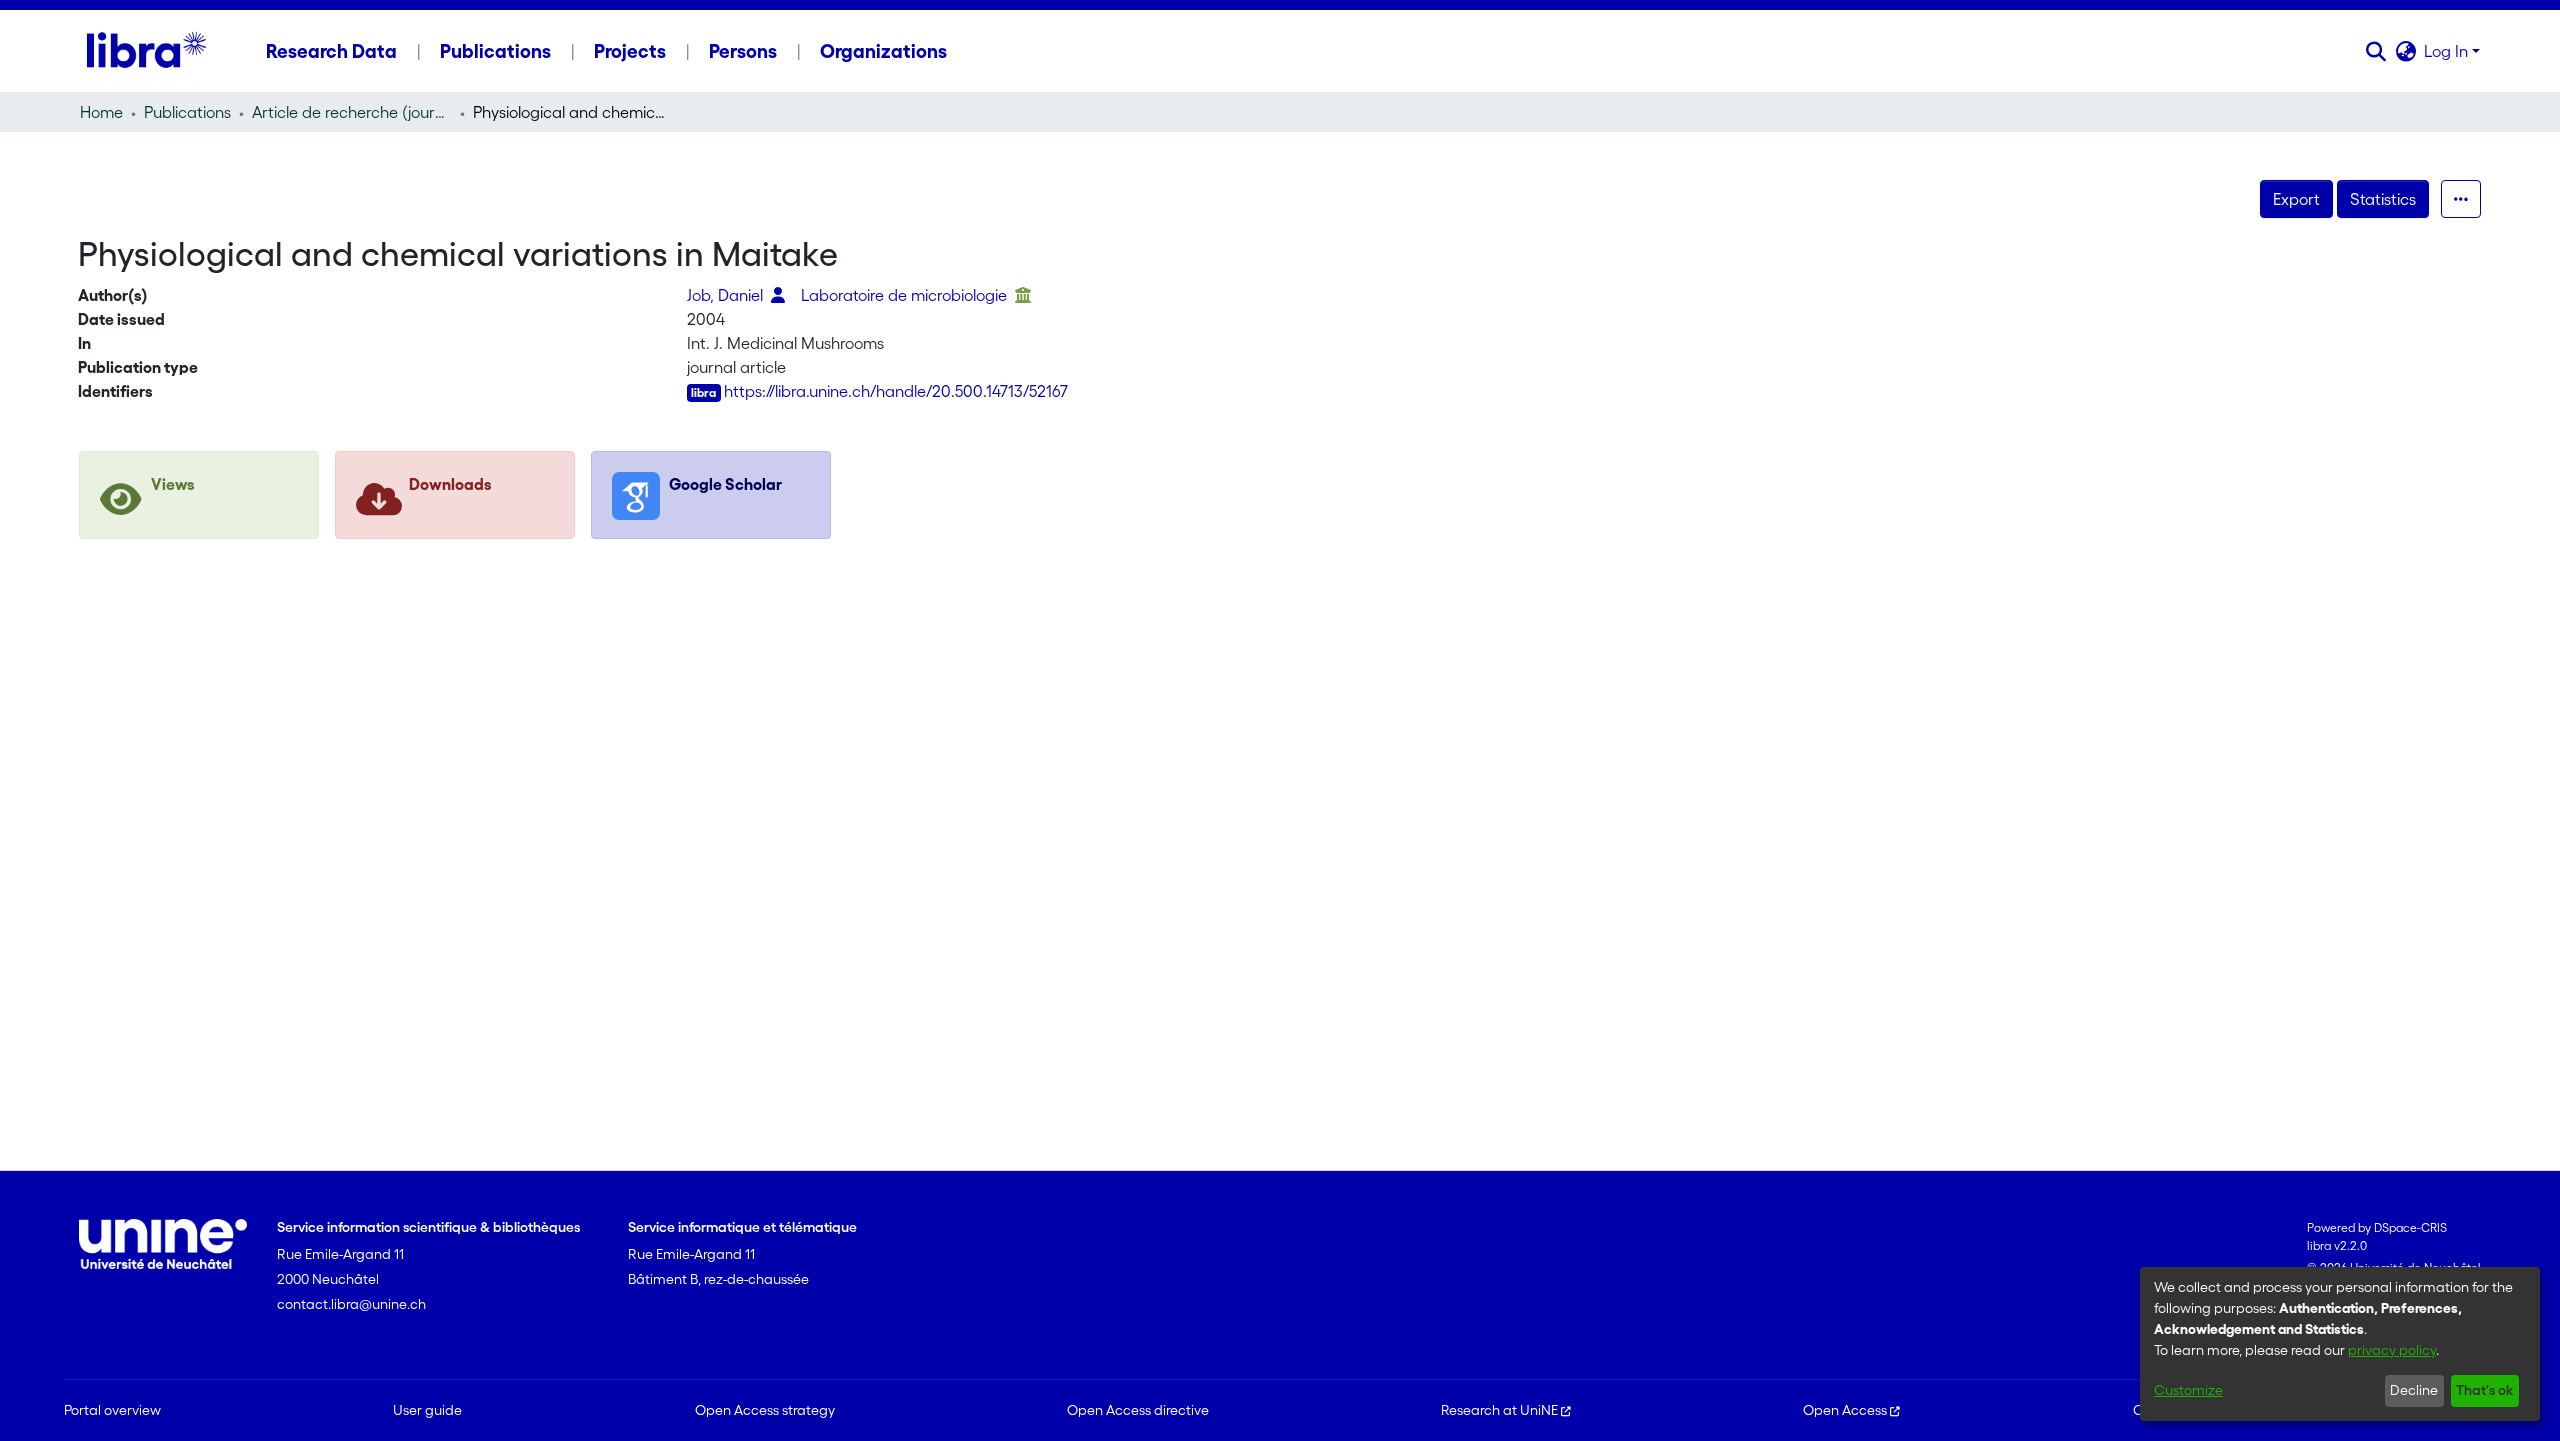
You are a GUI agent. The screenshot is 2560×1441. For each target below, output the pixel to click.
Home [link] (101, 112)
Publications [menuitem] (495, 51)
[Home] (146, 51)
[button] (2375, 51)
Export (2296, 199)
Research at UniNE (1499, 1410)
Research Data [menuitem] (331, 51)
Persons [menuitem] (743, 51)
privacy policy (2392, 1350)
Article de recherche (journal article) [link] (352, 112)
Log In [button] (2448, 51)
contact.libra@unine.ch (351, 1304)
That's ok (2484, 1390)
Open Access (1845, 1410)
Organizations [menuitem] (883, 51)
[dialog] (2340, 1344)
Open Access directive (1138, 1410)
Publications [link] (187, 112)
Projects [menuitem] (630, 51)
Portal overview (112, 1410)
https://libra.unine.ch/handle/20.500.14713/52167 (896, 391)
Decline (2414, 1390)
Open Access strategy (765, 1410)
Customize (2188, 1390)
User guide (427, 1410)
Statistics (2383, 199)
